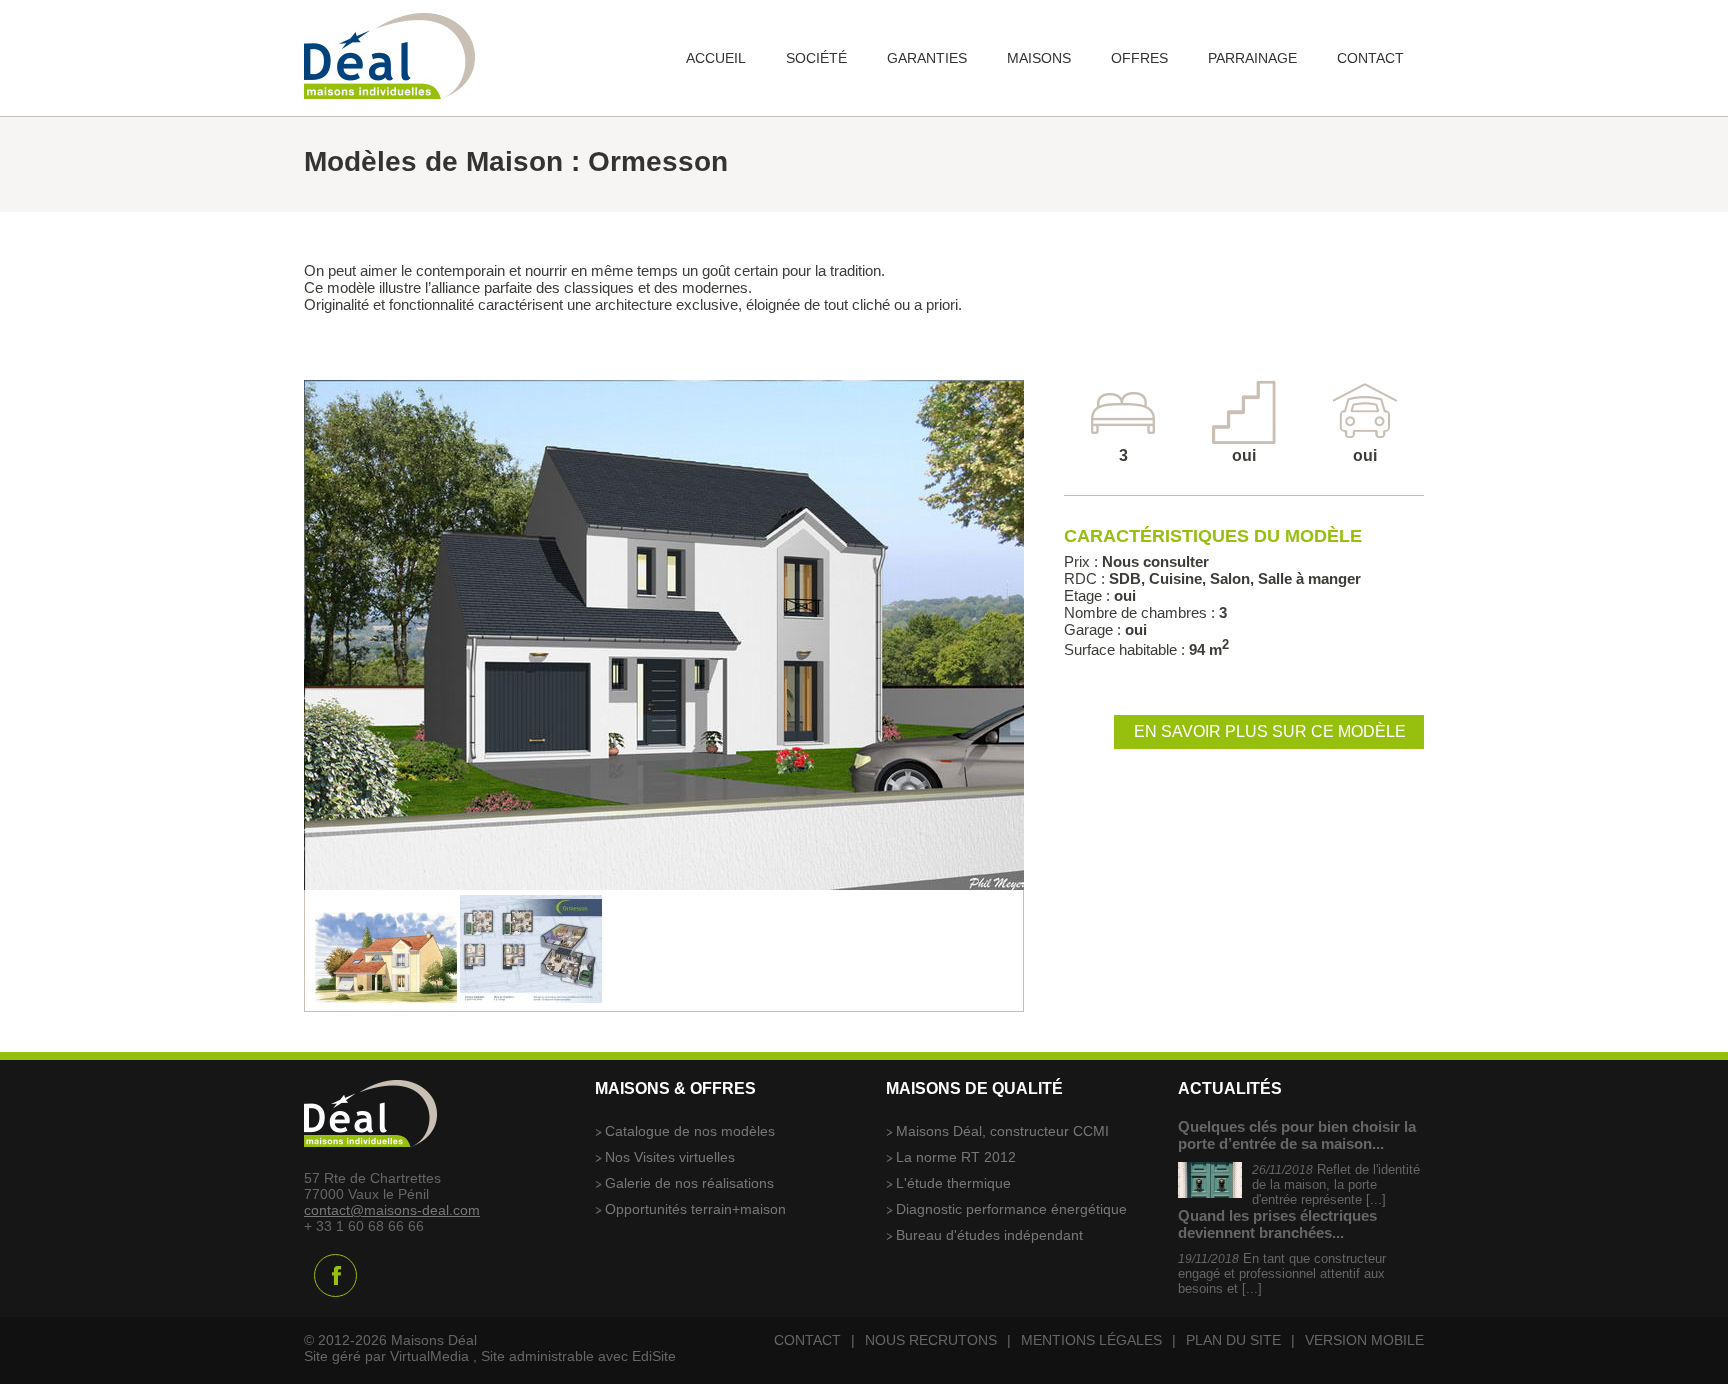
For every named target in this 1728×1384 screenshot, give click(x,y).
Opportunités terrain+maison (695, 1209)
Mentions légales (1091, 1340)
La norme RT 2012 (956, 1157)
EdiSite (654, 1356)
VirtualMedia (429, 1356)
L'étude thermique (953, 1183)
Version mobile (1364, 1340)
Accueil (716, 58)
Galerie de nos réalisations (689, 1183)
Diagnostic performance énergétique (1011, 1209)
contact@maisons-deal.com (392, 1210)
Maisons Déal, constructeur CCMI (1002, 1131)
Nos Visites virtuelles (670, 1157)
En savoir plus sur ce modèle (1270, 731)
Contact (807, 1340)
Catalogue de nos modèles (690, 1131)
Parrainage (1252, 58)
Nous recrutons (931, 1340)
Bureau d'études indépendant (989, 1235)
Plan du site (1233, 1340)
